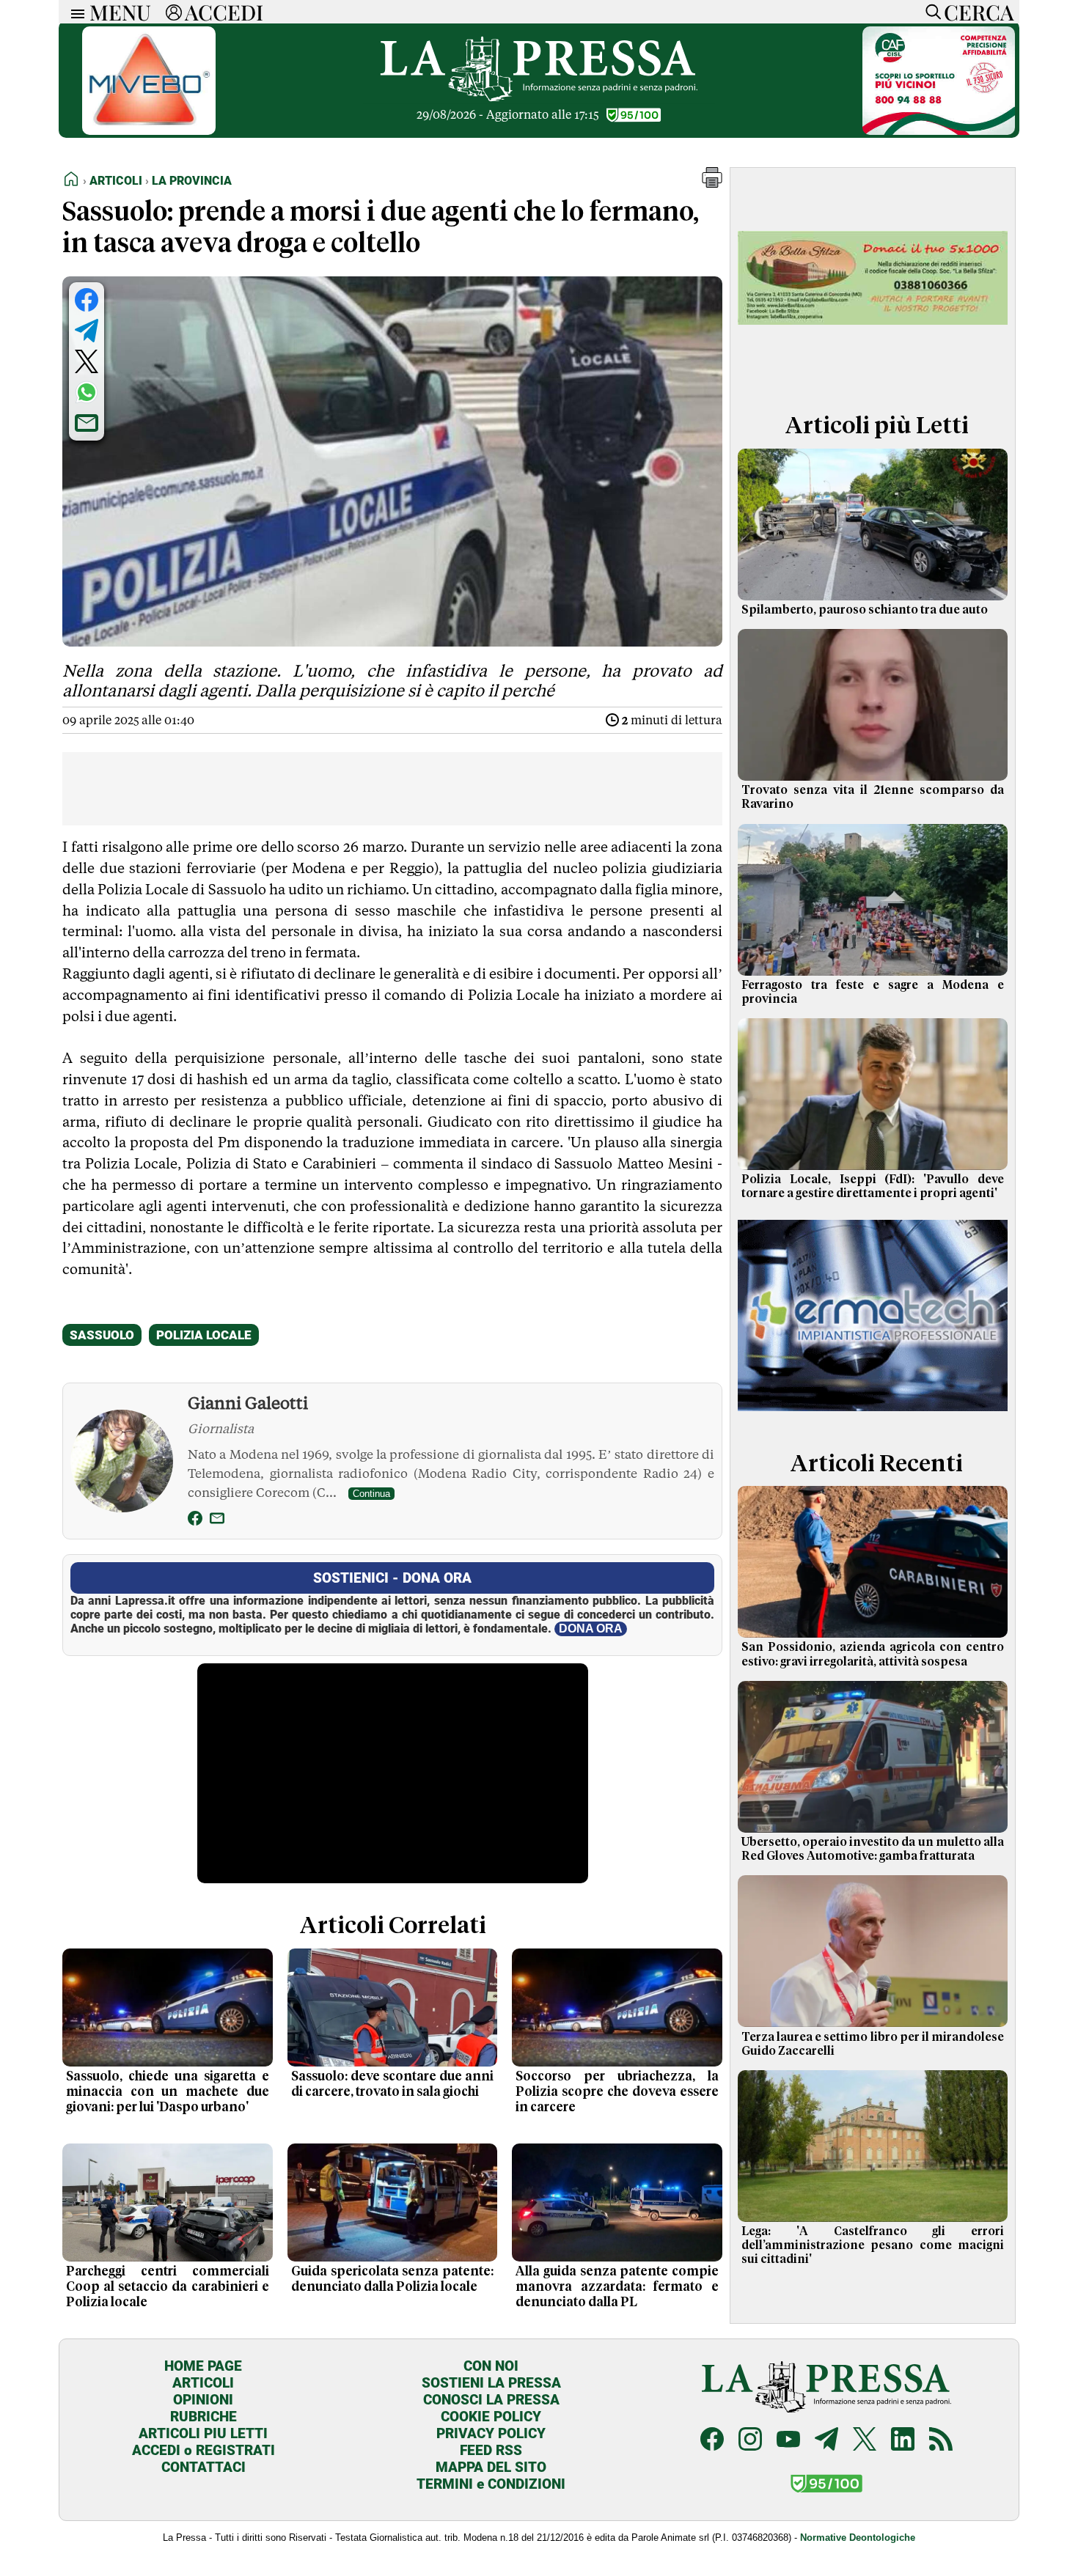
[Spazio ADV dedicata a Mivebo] (149, 131)
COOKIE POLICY (491, 2417)
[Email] (217, 1521)
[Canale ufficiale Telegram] (826, 2441)
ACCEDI (224, 12)
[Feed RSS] (941, 2441)
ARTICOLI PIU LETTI (203, 2433)
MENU (120, 12)
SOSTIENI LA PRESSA (491, 2383)
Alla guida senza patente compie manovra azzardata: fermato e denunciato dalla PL (617, 2287)
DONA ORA (591, 1629)
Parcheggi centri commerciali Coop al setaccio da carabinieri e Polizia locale (168, 2287)
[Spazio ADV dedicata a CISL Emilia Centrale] (939, 131)
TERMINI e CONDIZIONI (491, 2484)
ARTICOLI (203, 2383)
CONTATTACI (203, 2467)
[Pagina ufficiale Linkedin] (903, 2441)
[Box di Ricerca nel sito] (930, 12)
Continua (371, 1494)
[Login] (174, 12)
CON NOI (491, 2366)
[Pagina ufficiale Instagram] (750, 2441)
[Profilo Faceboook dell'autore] (195, 1521)
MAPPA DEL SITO (491, 2467)
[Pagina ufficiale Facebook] (712, 2441)
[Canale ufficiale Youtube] (788, 2441)
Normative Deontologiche (858, 2538)
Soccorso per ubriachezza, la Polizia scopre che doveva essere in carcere (617, 2092)
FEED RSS (491, 2450)
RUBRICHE (203, 2417)
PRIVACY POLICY (491, 2433)
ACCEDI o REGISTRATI (203, 2450)
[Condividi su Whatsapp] (87, 392)
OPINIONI (203, 2400)
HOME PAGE (203, 2366)
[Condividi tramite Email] (87, 423)
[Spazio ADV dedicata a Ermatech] (873, 1414)
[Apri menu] (74, 12)
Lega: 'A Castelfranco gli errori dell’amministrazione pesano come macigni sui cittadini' (873, 2245)
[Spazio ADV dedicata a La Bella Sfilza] (873, 376)
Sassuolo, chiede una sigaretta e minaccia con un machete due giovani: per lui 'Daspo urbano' (168, 2092)
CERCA (979, 12)
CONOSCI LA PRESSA (491, 2400)
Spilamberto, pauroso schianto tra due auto (865, 610)
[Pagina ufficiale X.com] (865, 2441)
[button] (712, 184)
